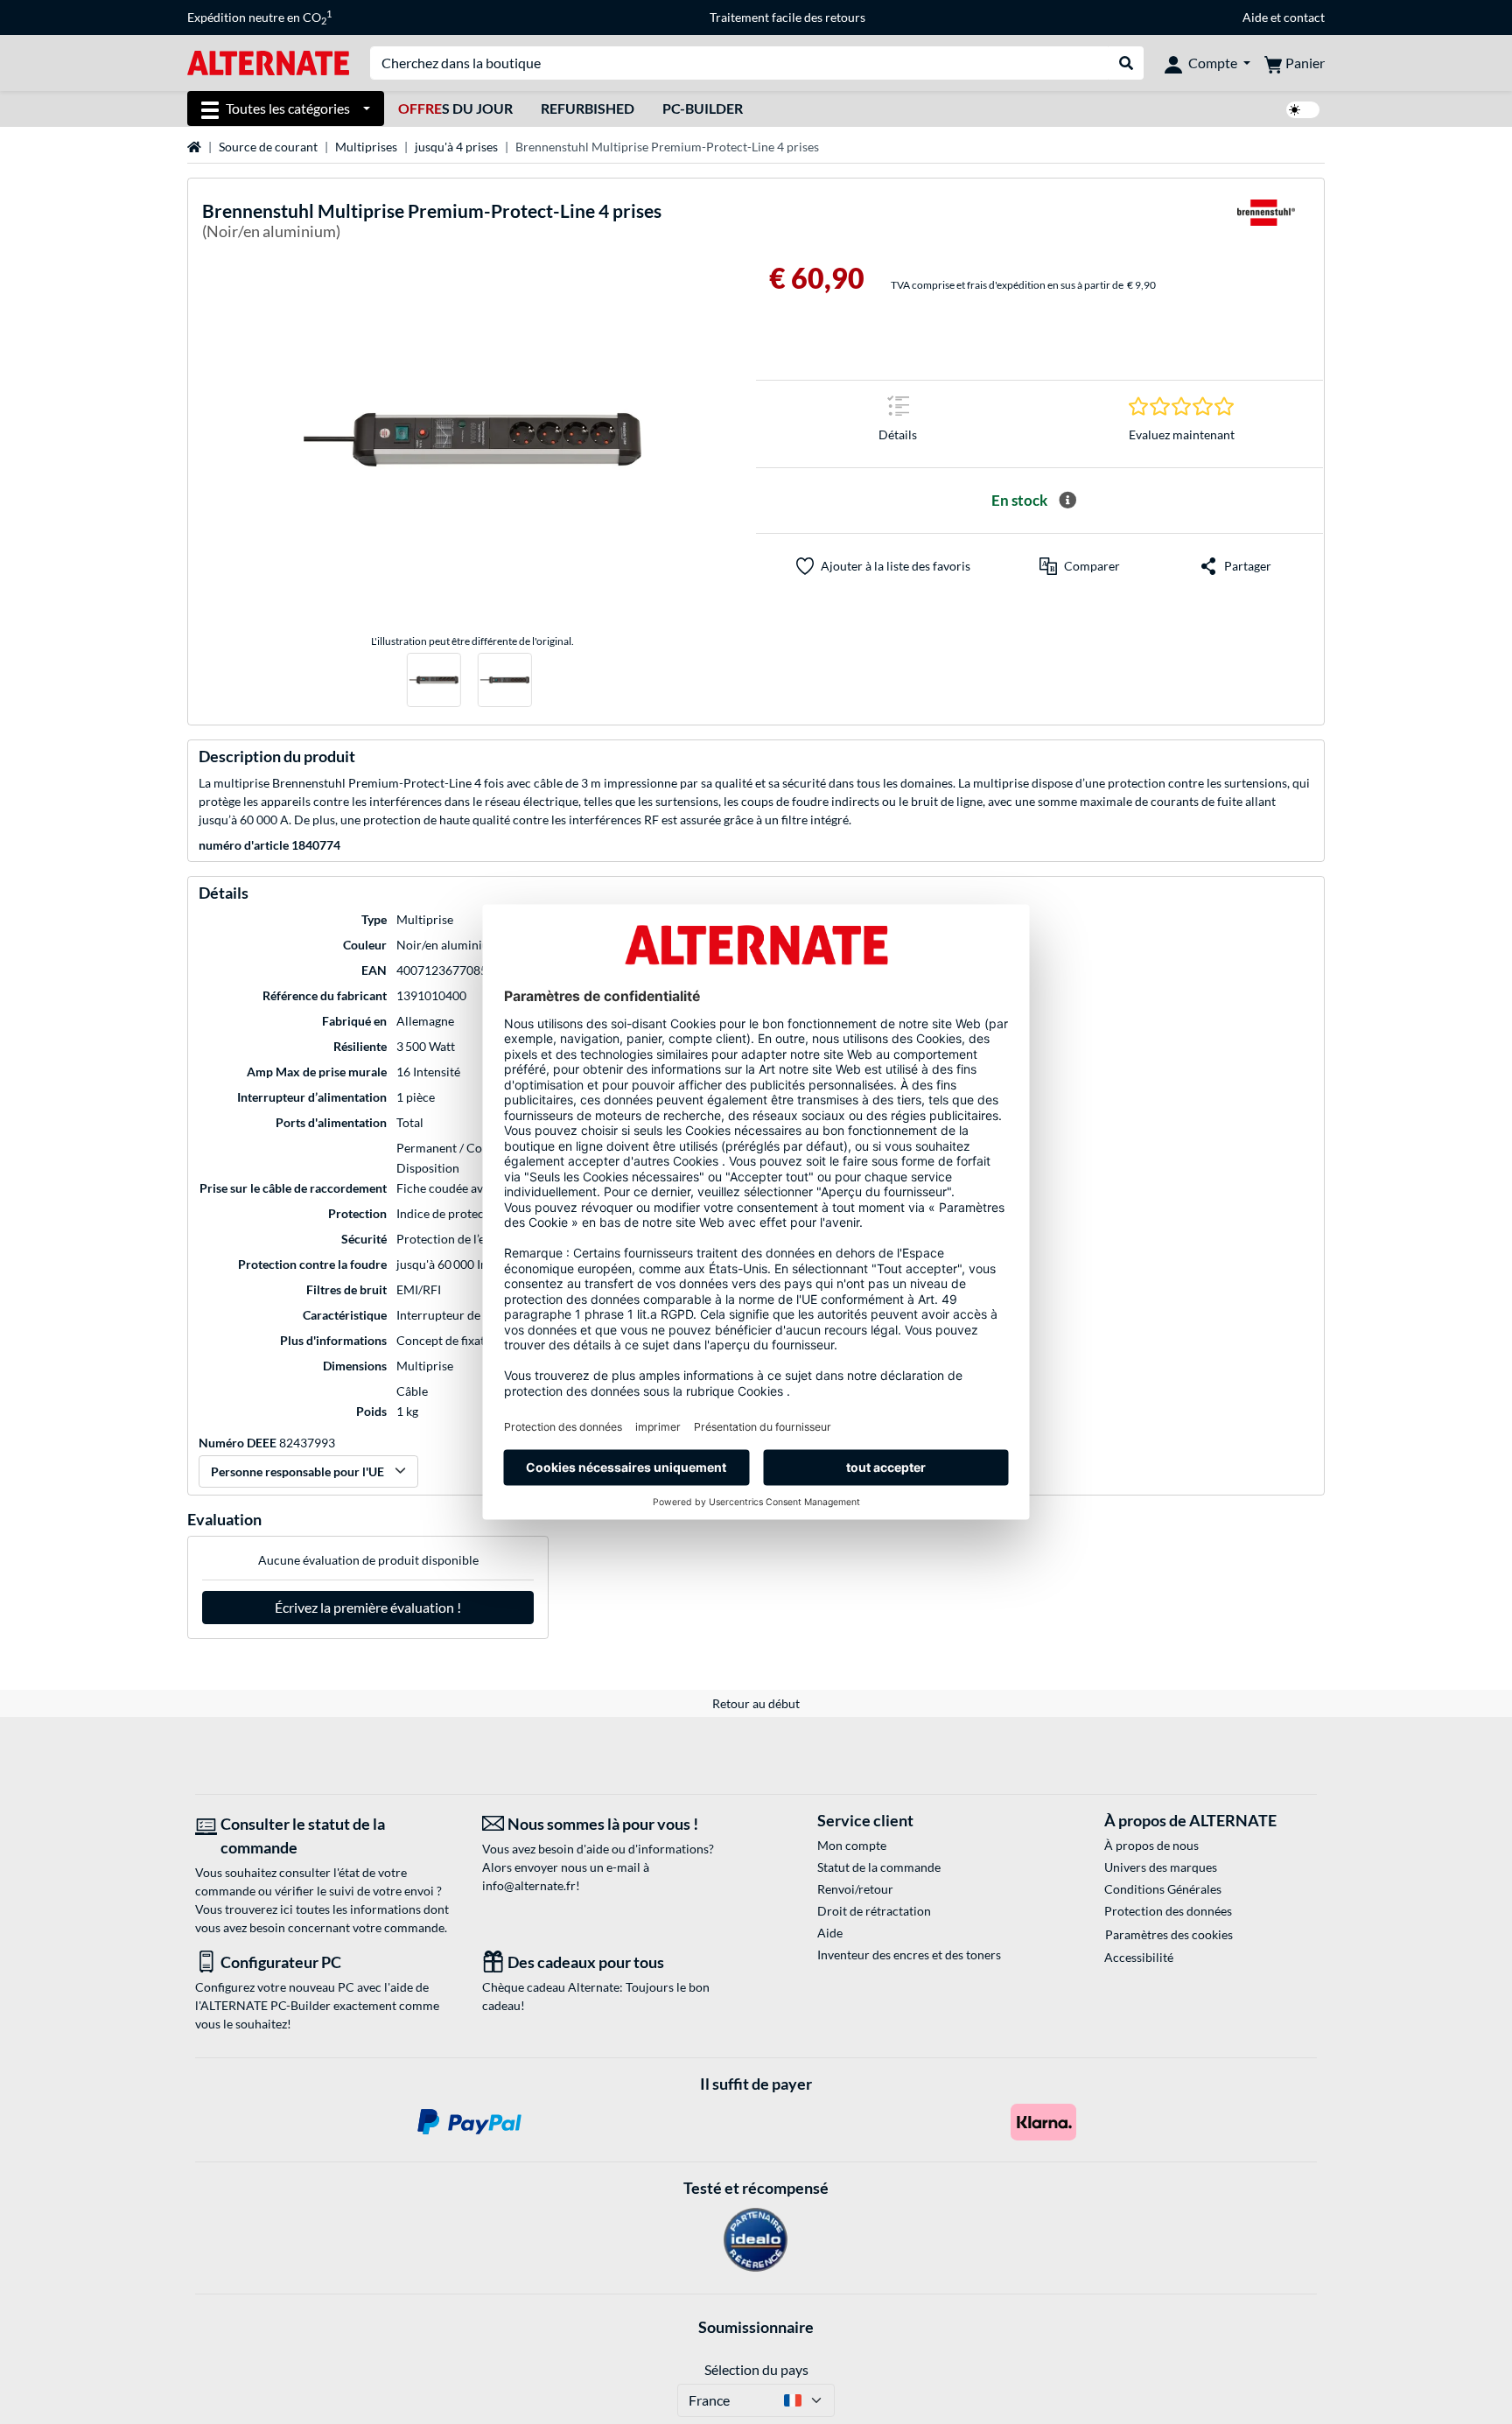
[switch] (1303, 110)
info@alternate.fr (529, 1885)
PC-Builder (703, 108)
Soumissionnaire (756, 2327)
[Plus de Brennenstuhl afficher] (1266, 224)
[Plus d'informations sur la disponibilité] (1067, 501)
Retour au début (756, 1703)
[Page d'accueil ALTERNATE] (268, 62)
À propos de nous (1151, 1845)
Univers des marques (1161, 1867)
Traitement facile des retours (787, 17)
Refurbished (588, 108)
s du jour (455, 108)
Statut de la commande (879, 1867)
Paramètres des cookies (1169, 1934)
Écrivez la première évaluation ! (368, 1607)
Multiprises (366, 147)
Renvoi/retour (855, 1889)
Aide (1255, 17)
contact (1304, 17)
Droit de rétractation (874, 1911)
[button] (1080, 566)
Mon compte (852, 1845)
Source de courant (268, 147)
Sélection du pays (756, 2369)
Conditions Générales (1163, 1889)
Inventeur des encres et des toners (909, 1955)
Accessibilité (1139, 1957)
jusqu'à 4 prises (456, 147)
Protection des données (1168, 1911)
